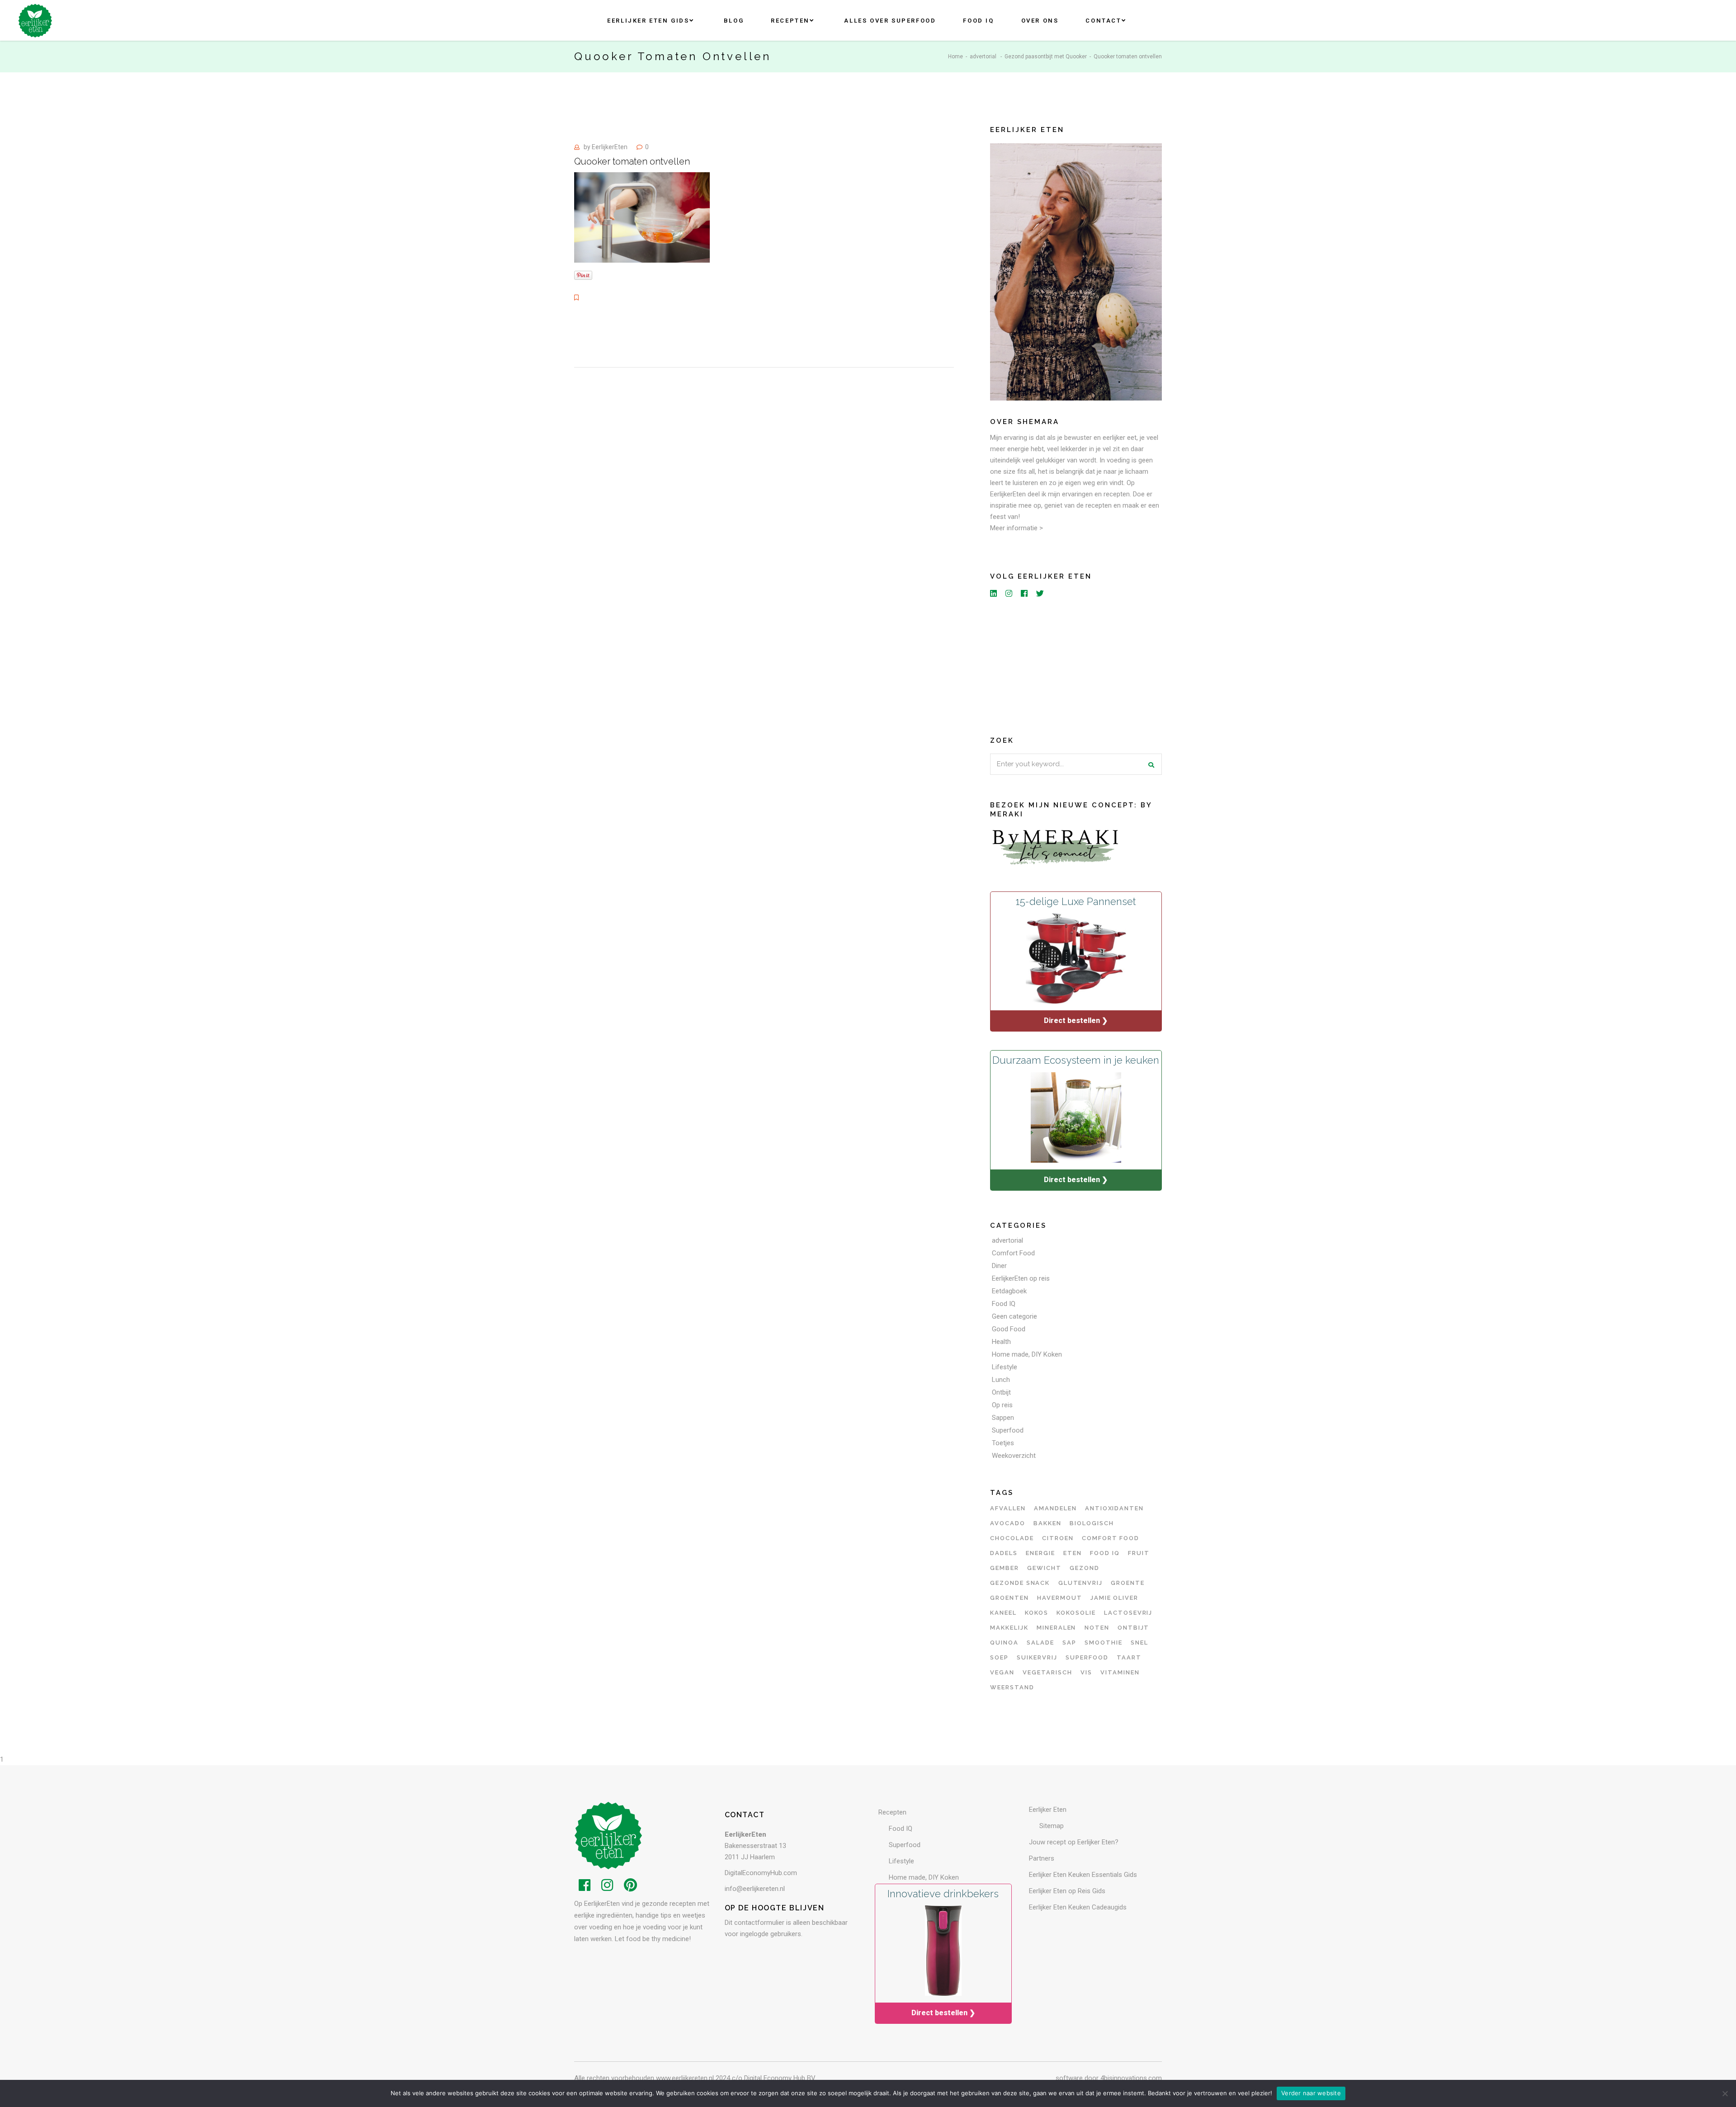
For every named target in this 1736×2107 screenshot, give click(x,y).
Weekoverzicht (1014, 1456)
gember (1005, 1568)
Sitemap (1052, 1826)
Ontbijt (1001, 1392)
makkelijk (1009, 1628)
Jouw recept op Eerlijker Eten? (1074, 1842)
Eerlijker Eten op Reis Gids (1067, 1891)
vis (1086, 1672)
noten (1097, 1628)
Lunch (1001, 1380)
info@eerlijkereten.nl (755, 1889)
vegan (1002, 1672)
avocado (1008, 1523)
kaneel (1003, 1613)
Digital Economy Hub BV (780, 2078)
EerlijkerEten (610, 147)
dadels (1004, 1553)
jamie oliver (1114, 1598)
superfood (1087, 1657)
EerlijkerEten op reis (1021, 1278)
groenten (1010, 1598)
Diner (999, 1266)
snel (1139, 1643)
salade (1040, 1643)
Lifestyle (1005, 1367)
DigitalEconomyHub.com (761, 1873)
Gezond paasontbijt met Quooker (1046, 57)
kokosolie (1076, 1613)
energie (1040, 1553)
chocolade (1012, 1538)
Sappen (1003, 1418)
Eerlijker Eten (1048, 1810)
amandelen (1055, 1508)
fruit (1139, 1553)
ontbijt (1134, 1628)
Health (1001, 1342)
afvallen (1008, 1508)
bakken (1047, 1523)
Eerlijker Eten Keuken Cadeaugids (1078, 1907)
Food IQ (1004, 1304)
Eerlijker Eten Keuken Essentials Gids (1083, 1875)
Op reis (1002, 1405)
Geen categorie (1014, 1316)
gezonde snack (1020, 1583)
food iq (1105, 1553)
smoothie (1104, 1643)
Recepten (892, 1812)
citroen (1058, 1538)
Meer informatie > (1017, 528)
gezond (1085, 1568)
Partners (1042, 1858)
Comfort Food (1013, 1253)
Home (955, 57)
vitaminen (1120, 1672)
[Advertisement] (1076, 665)
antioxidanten (1114, 1508)
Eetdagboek (1009, 1291)
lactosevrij (1128, 1613)
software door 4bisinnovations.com (1109, 2078)
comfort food (1111, 1538)
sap (1069, 1643)
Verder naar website (1311, 2093)
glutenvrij (1081, 1583)
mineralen (1057, 1628)
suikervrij (1037, 1657)
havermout (1060, 1598)
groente (1128, 1583)
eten (1073, 1553)
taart (1129, 1657)
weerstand (1012, 1687)
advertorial (983, 57)
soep (999, 1657)
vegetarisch (1047, 1672)
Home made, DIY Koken (1027, 1354)
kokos (1037, 1613)
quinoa (1004, 1643)
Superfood (1008, 1430)
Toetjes (1003, 1443)
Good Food (1009, 1329)
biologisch (1092, 1523)
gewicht (1044, 1568)
